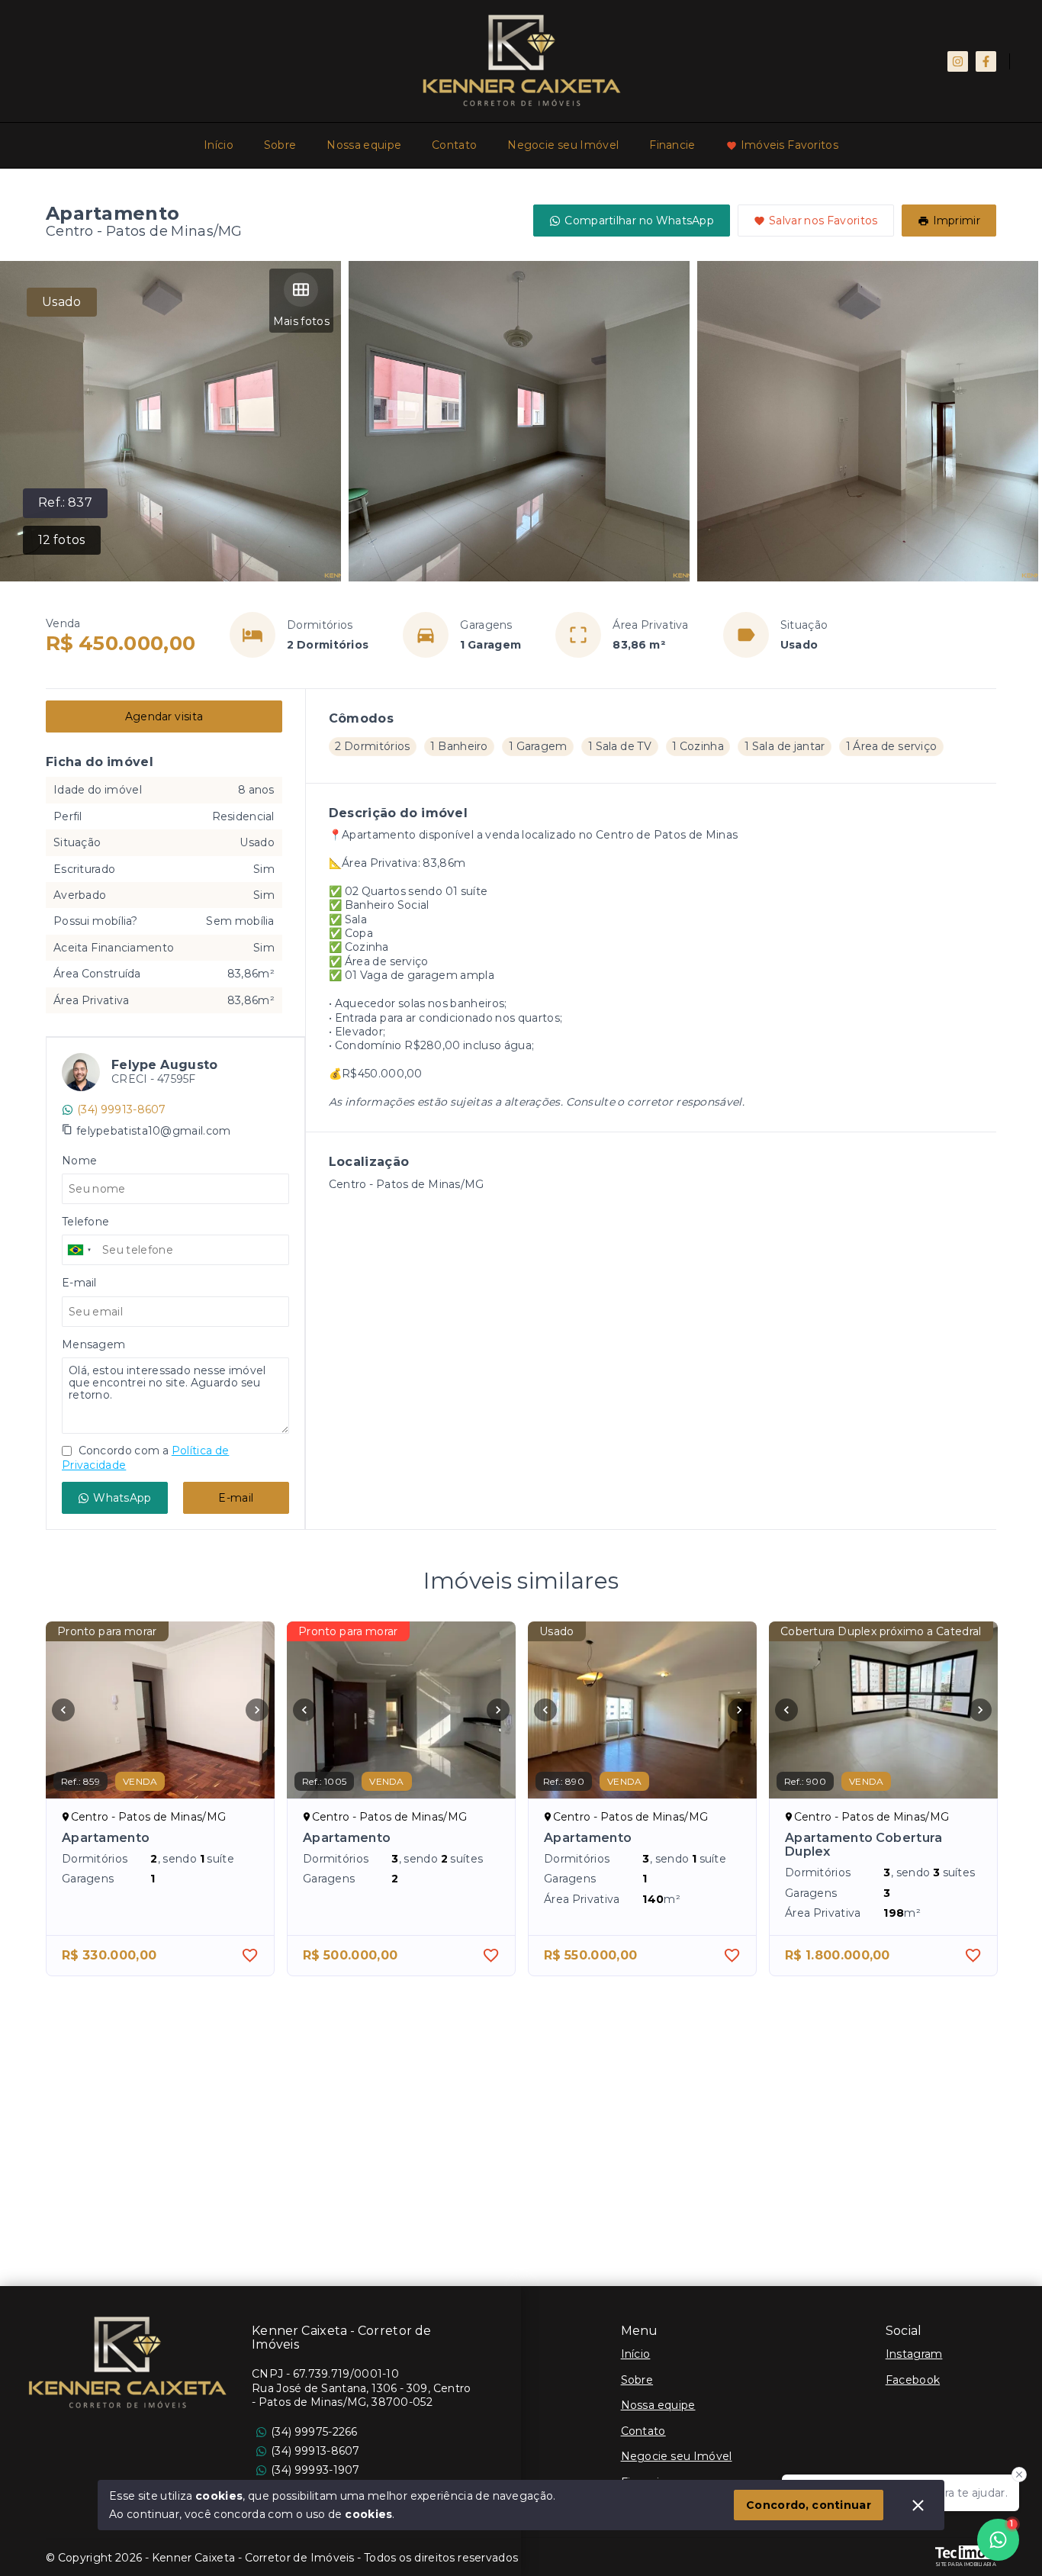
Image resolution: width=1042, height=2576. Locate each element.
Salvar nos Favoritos (823, 221)
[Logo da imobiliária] (126, 2362)
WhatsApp (122, 1498)
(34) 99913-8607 (122, 1109)
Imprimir (957, 221)
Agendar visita (164, 716)
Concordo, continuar (809, 2505)
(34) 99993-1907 (315, 2470)
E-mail (236, 1498)
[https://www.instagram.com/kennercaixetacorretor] (958, 61)
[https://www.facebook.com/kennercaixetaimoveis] (986, 61)
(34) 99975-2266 (314, 2432)
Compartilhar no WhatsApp (639, 221)
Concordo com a (145, 1457)
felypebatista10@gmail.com (154, 1131)
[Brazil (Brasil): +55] (80, 1250)
